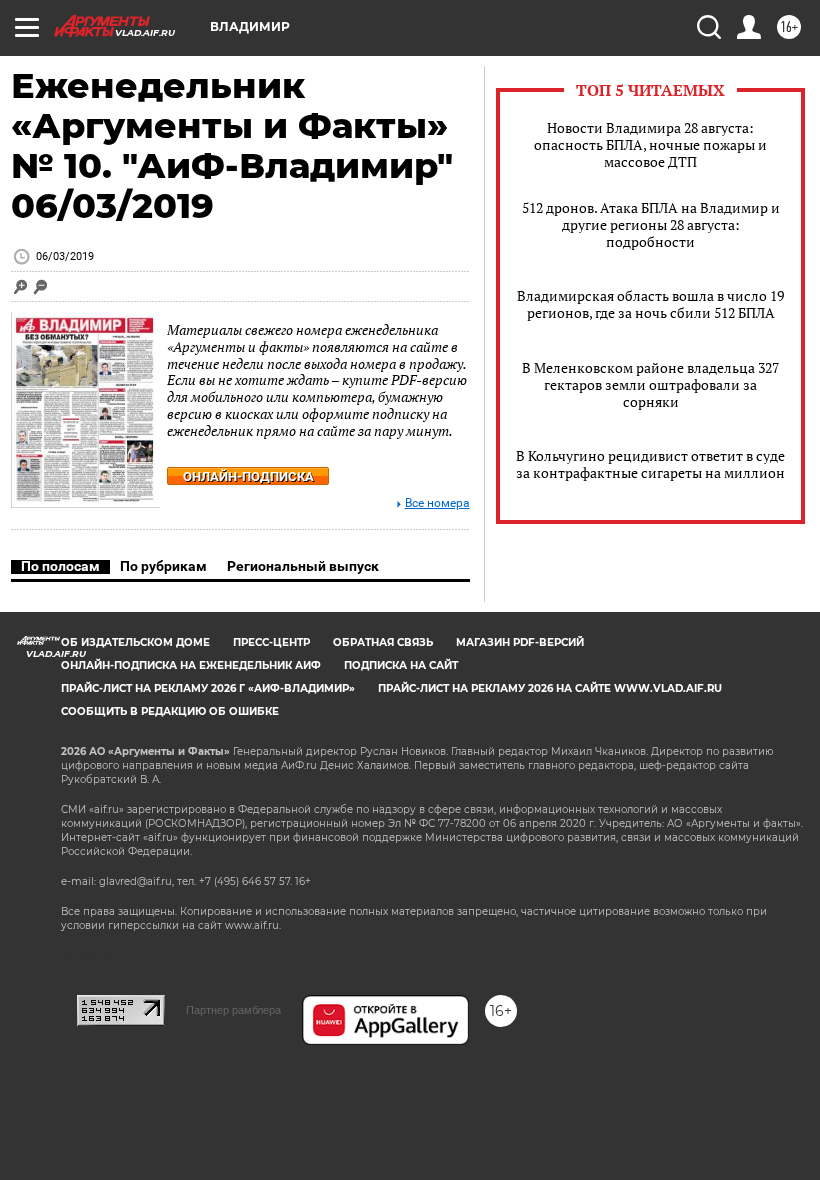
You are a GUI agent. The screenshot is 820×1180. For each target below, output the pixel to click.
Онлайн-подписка (248, 476)
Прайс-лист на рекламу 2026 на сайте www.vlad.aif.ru (550, 688)
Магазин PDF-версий (520, 642)
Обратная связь (383, 642)
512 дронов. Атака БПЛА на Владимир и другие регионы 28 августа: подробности (651, 224)
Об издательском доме (135, 642)
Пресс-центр (271, 642)
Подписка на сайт (401, 665)
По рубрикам (163, 566)
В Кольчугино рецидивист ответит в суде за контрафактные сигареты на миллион (650, 464)
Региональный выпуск (303, 566)
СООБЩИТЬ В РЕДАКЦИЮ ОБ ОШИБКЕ (170, 711)
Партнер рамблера (233, 1010)
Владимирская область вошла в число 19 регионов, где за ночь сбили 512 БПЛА (650, 304)
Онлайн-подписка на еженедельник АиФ (191, 665)
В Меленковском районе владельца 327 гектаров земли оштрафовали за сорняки (650, 384)
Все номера (437, 503)
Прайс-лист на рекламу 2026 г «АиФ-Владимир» (208, 688)
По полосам (60, 566)
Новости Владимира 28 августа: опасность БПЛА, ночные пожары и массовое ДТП (650, 144)
